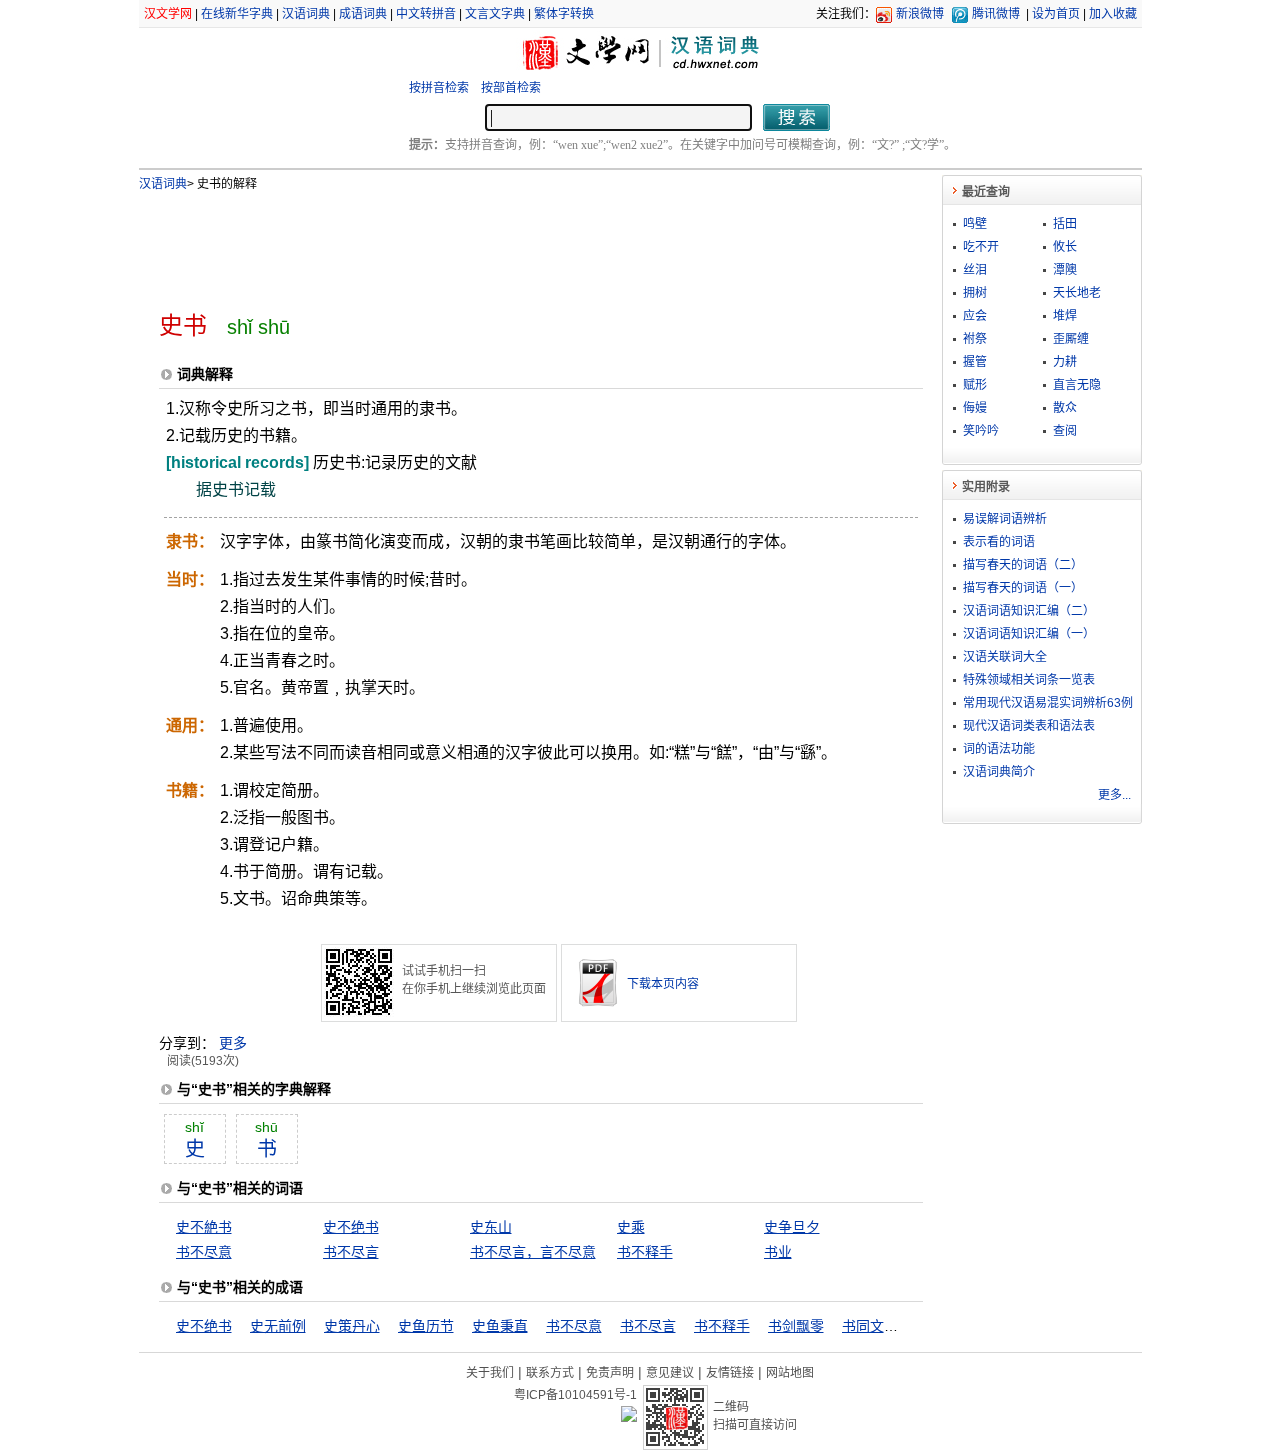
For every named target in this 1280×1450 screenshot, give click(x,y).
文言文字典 (495, 14)
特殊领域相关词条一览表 (1029, 680)
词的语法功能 (999, 749)
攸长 (1065, 247)
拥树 (975, 293)
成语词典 (363, 14)
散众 (1065, 408)
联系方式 (550, 1373)
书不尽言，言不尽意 (533, 1252)
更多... (1114, 795)
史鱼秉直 (500, 1326)
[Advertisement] (508, 243)
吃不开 (981, 247)
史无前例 (278, 1326)
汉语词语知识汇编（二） (1029, 611)
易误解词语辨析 (1005, 519)
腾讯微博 (996, 14)
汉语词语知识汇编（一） (1029, 634)
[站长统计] (629, 1417)
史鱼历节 (426, 1326)
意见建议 (670, 1373)
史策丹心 (352, 1326)
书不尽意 (204, 1252)
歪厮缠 (1071, 339)
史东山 (491, 1227)
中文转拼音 (426, 14)
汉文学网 (168, 14)
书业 (778, 1252)
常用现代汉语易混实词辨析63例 (1048, 703)
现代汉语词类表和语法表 (1029, 726)
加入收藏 (1113, 14)
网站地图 (790, 1373)
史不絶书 (204, 1227)
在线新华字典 (237, 14)
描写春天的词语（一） (1023, 588)
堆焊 (1065, 316)
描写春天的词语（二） (1023, 565)
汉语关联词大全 (1005, 657)
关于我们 (490, 1373)
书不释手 (645, 1252)
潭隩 (1065, 270)
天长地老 (1077, 293)
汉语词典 (306, 14)
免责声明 (610, 1373)
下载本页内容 (663, 984)
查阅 (1065, 431)
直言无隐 (1077, 385)
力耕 (1065, 362)
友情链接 (730, 1373)
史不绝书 (351, 1227)
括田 (1065, 224)
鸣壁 (975, 224)
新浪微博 (920, 14)
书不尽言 (351, 1252)
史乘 (631, 1227)
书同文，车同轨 (891, 1326)
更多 (233, 1043)
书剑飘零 (796, 1326)
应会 (975, 316)
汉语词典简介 (999, 772)
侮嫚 (975, 408)
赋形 (975, 385)
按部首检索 (511, 88)
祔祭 (975, 339)
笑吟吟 (981, 431)
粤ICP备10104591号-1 (575, 1395)
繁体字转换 (564, 14)
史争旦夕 (792, 1227)
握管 (975, 362)
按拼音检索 (439, 88)
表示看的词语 (999, 542)
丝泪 (975, 270)
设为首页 (1056, 14)
